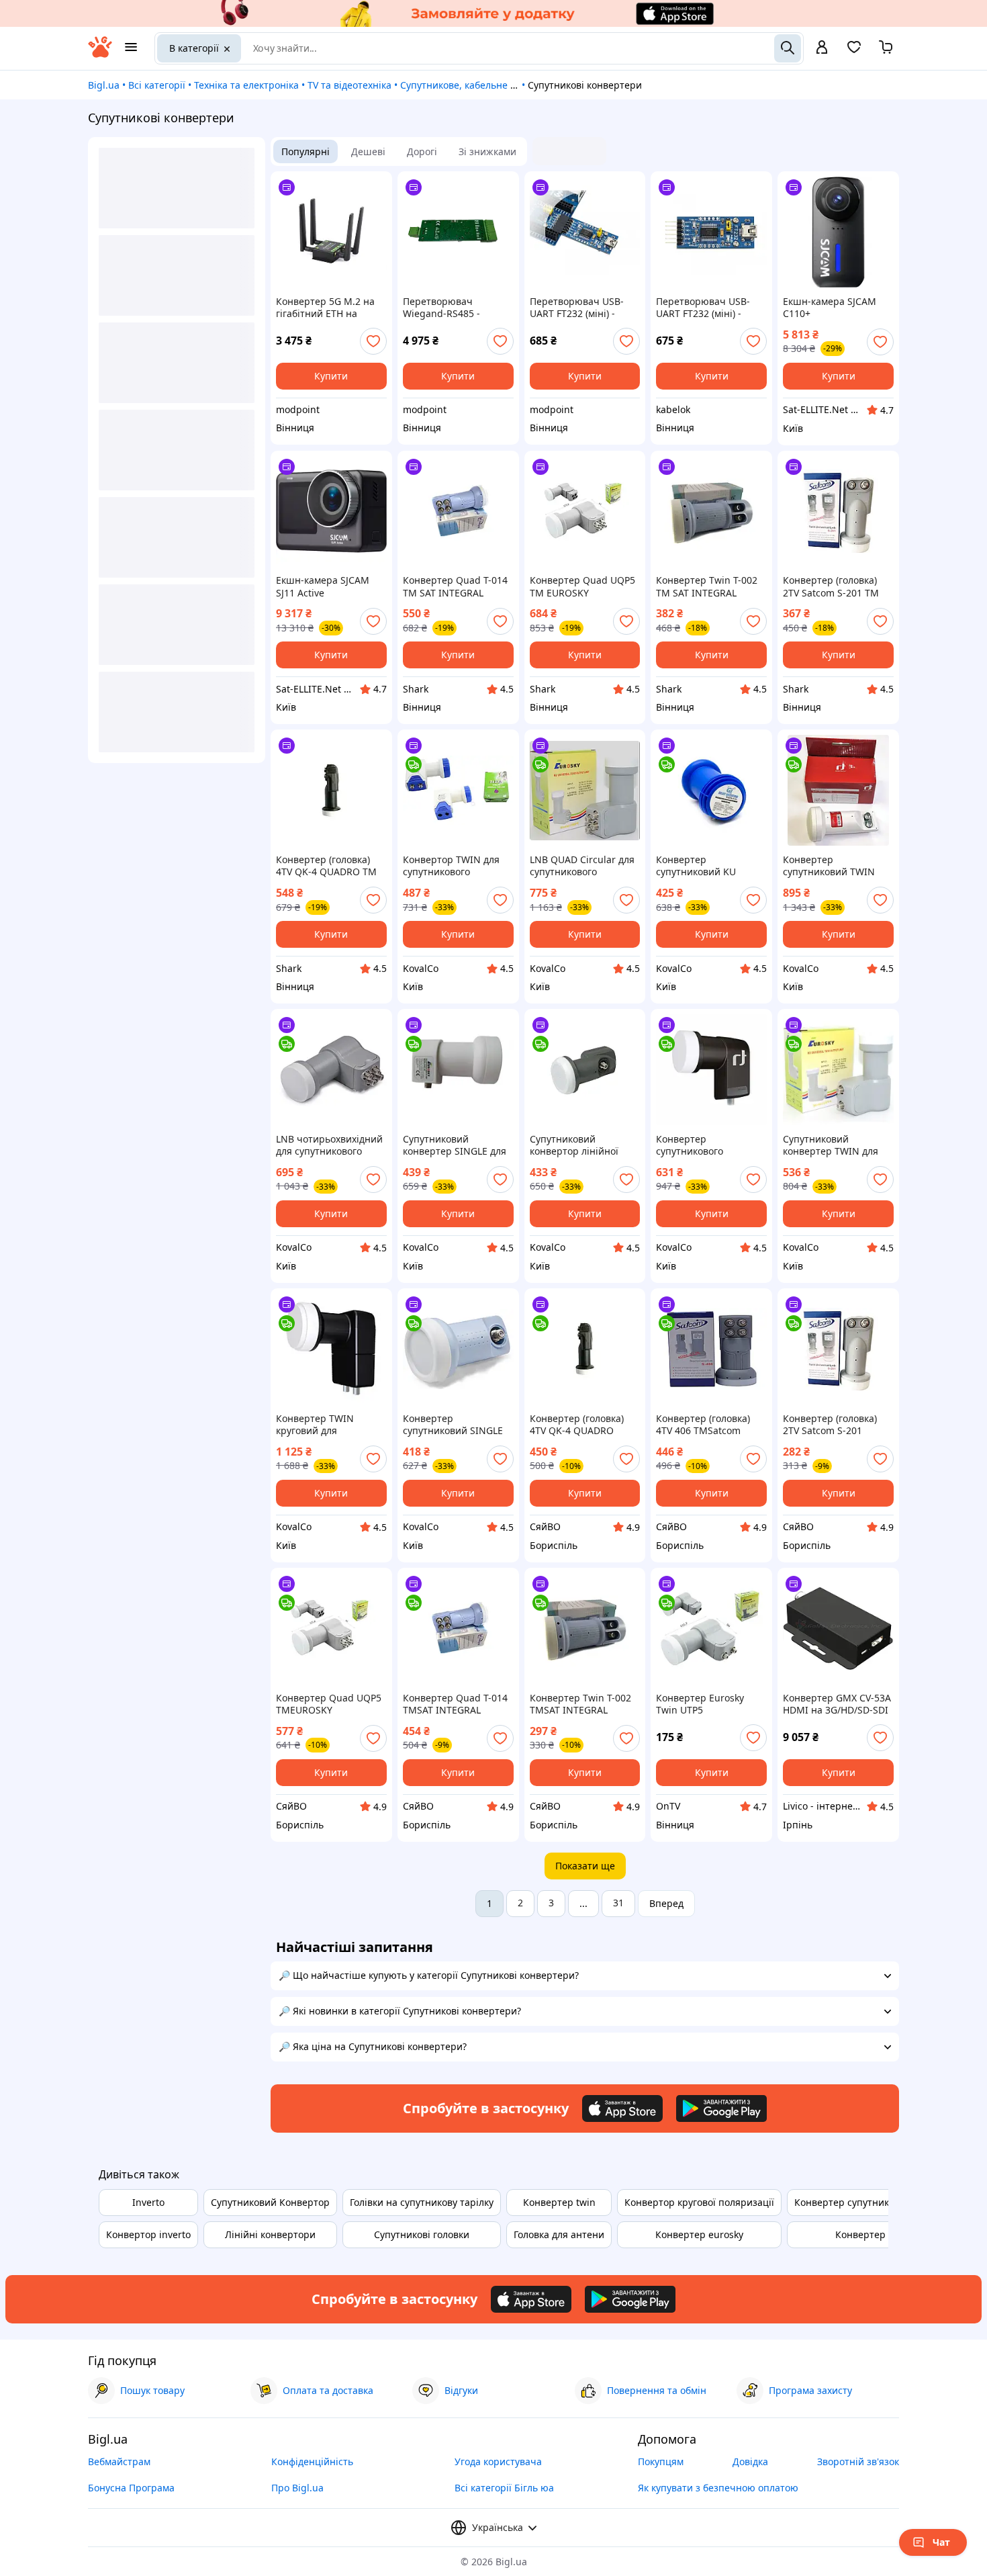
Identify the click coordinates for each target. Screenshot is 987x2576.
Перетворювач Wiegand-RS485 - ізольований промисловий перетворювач (441, 308)
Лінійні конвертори (270, 2234)
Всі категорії (157, 85)
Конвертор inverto (148, 2234)
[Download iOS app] (622, 2108)
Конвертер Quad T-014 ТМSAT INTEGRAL (455, 1704)
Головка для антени (559, 2234)
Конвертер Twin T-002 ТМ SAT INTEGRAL (707, 586)
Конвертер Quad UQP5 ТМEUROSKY (329, 1704)
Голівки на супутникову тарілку (422, 2202)
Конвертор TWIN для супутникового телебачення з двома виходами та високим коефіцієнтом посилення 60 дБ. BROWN (453, 866)
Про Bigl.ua (297, 2488)
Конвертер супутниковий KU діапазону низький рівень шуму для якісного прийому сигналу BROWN (700, 866)
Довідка (750, 2461)
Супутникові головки (422, 2234)
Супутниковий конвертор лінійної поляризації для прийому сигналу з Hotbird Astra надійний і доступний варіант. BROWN (583, 1145)
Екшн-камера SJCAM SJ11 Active (323, 586)
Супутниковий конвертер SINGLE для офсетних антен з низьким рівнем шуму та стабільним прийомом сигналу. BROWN (455, 1145)
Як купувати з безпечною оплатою (718, 2488)
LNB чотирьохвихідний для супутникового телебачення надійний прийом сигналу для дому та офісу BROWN (329, 1145)
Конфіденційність (312, 2461)
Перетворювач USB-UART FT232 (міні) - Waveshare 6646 (577, 308)
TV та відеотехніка (349, 85)
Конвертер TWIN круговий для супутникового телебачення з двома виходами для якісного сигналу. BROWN (328, 1425)
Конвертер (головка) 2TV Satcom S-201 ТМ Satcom (831, 586)
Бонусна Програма (131, 2488)
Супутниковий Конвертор (270, 2202)
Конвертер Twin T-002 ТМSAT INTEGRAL (580, 1704)
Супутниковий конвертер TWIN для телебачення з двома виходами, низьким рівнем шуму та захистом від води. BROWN (832, 1145)
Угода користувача (498, 2461)
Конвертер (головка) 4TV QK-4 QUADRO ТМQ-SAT (577, 1425)
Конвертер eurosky (699, 2234)
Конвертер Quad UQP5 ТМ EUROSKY (582, 586)
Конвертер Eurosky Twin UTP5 (700, 1704)
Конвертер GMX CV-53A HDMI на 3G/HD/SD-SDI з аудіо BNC (837, 1704)
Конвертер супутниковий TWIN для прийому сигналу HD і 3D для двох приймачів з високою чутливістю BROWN (833, 866)
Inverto (148, 2202)
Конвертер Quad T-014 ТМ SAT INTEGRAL (455, 586)
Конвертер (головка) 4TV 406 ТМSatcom (703, 1425)
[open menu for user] (822, 48)
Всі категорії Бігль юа (504, 2488)
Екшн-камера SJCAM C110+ (830, 308)
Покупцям (661, 2461)
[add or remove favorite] (373, 341)
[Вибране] (854, 51)
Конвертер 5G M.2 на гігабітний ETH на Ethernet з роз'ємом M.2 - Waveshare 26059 (331, 308)
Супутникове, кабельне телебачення (485, 85)
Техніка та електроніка (246, 85)
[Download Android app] (721, 2108)
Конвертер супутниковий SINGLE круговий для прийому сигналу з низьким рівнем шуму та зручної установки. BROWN (455, 1425)
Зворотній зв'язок (858, 2461)
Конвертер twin (559, 2202)
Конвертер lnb (869, 2234)
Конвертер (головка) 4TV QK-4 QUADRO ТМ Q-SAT (326, 866)
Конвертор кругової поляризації (699, 2202)
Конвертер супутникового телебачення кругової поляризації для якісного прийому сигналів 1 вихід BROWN (707, 1145)
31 (618, 1903)
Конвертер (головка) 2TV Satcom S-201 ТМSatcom (830, 1425)
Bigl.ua (104, 85)
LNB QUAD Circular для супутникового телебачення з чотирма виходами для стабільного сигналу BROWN (583, 866)
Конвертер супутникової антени (869, 2202)
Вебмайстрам (119, 2461)
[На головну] (100, 54)
